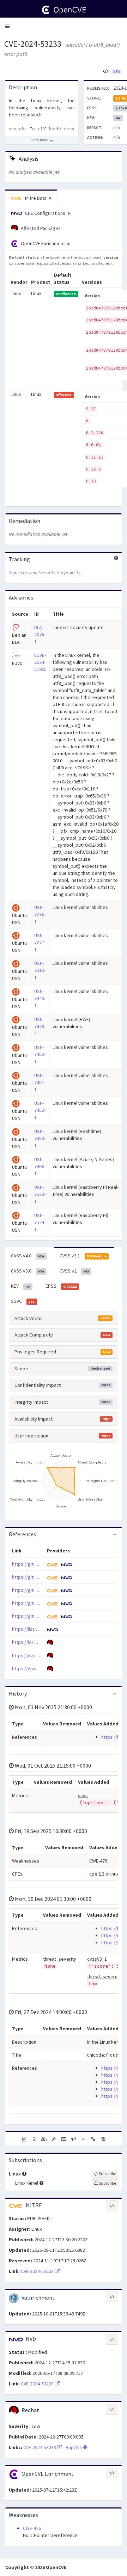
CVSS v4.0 (28, 1256)
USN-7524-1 (40, 1222)
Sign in (15, 572)
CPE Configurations (45, 213)
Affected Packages (40, 228)
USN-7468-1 (40, 1166)
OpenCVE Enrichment (43, 243)
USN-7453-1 (40, 1138)
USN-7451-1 (40, 1082)
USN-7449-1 (40, 998)
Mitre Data (36, 198)
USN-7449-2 (40, 1026)
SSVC (23, 1301)
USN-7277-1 (40, 942)
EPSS (61, 1286)
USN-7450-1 (40, 1054)
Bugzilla (74, 2447)
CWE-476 (32, 2528)
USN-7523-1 (40, 1194)
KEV (20, 1286)
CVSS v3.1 (83, 1256)
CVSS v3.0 (28, 1271)
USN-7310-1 (40, 970)
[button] (7, 26)
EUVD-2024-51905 (40, 662)
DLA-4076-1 (40, 634)
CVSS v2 (74, 1271)
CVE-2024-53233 (33, 44)
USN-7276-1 (40, 914)
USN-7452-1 (40, 1110)
